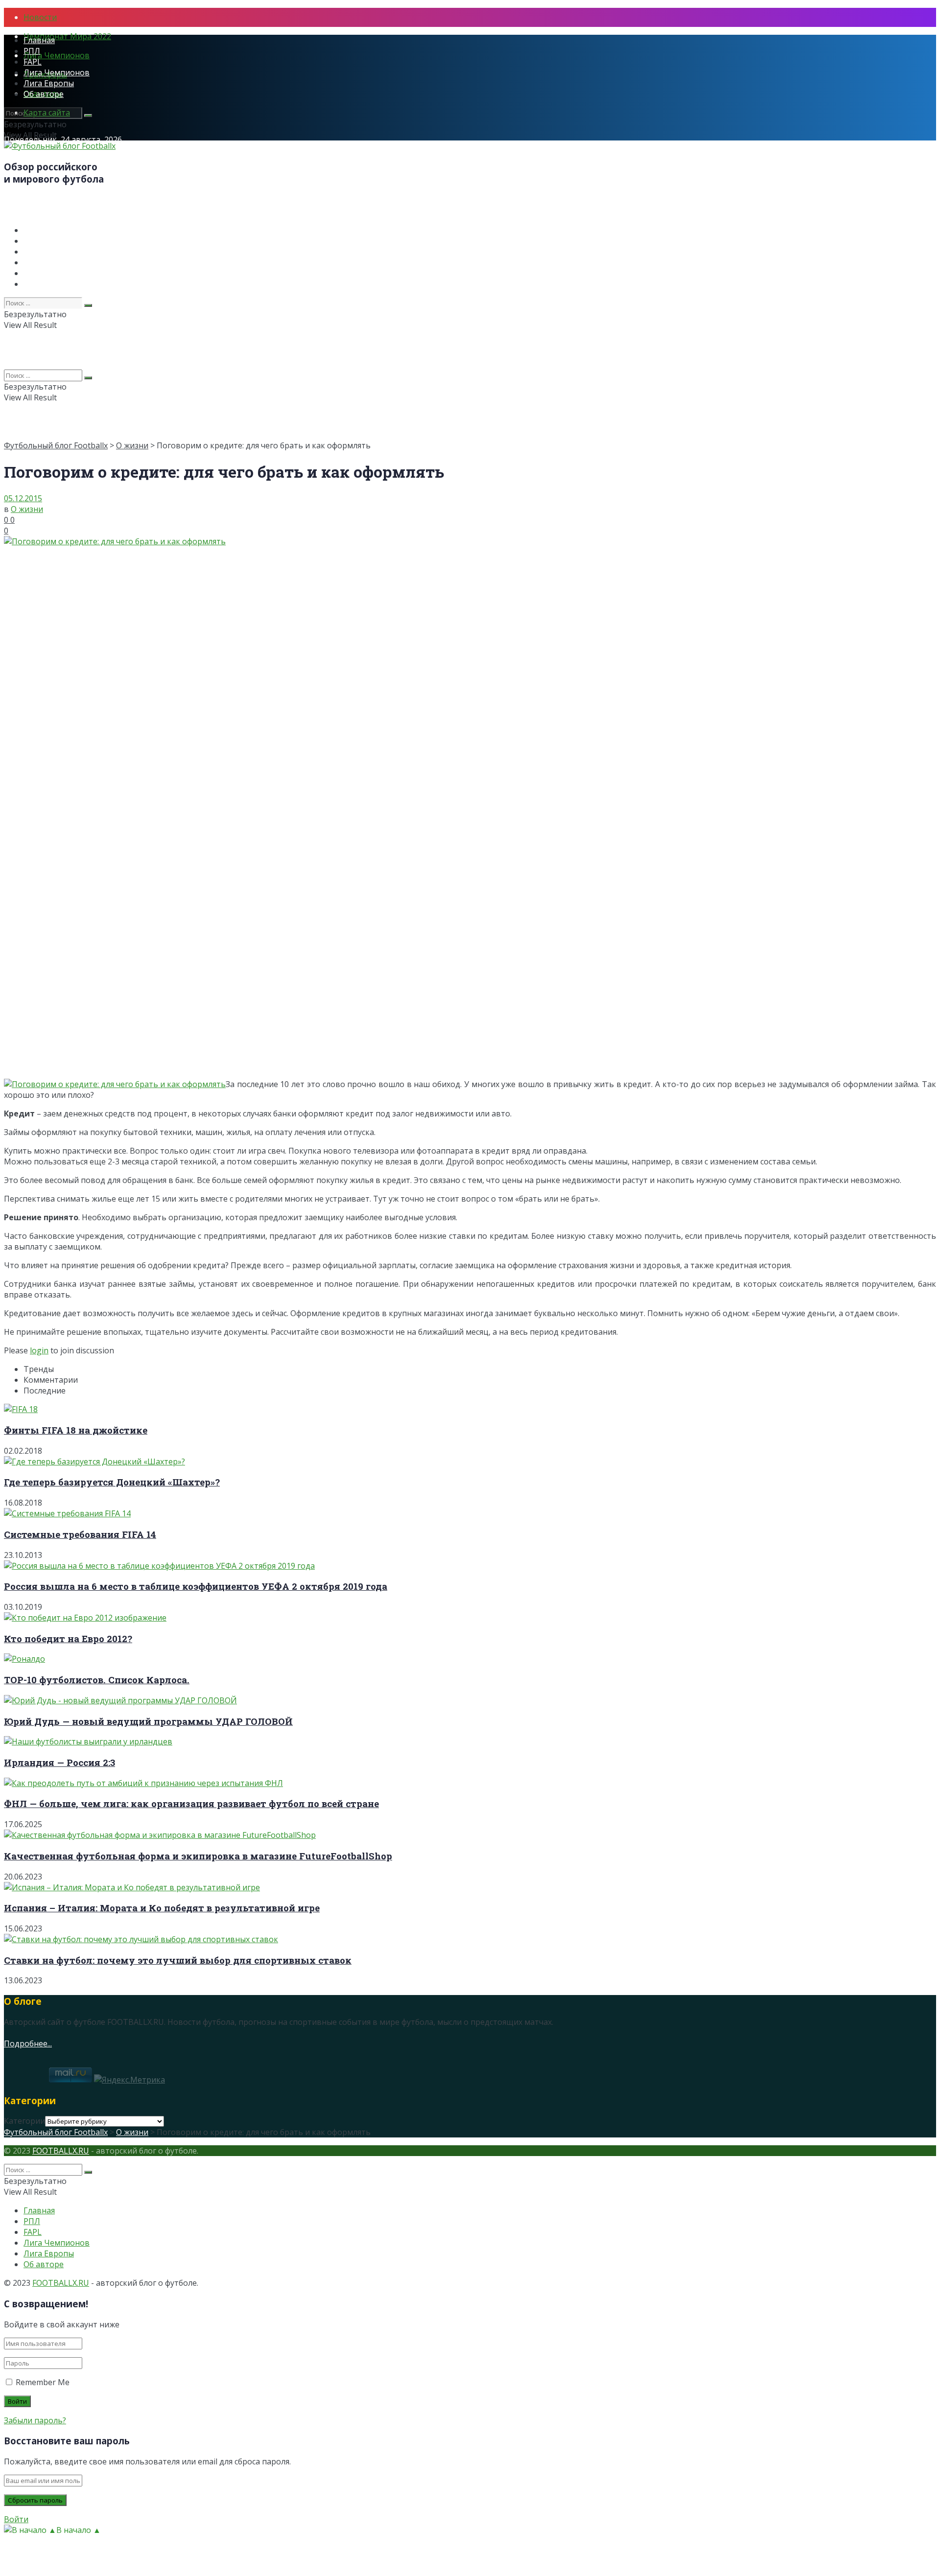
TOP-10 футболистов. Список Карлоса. (97, 1680)
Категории (24, 2121)
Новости (40, 17)
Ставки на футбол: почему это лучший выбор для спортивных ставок (178, 1960)
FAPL (33, 62)
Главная (39, 40)
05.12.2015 (23, 498)
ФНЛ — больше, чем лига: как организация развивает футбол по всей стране (191, 1803)
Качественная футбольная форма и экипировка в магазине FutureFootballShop (198, 1856)
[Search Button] (88, 116)
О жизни (132, 445)
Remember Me (43, 2382)
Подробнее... (28, 2043)
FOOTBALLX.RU (61, 2151)
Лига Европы (49, 83)
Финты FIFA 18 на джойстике (76, 1430)
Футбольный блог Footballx (56, 445)
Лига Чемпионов (57, 55)
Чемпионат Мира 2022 (67, 36)
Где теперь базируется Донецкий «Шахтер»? (112, 1482)
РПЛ (32, 51)
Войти (16, 2519)
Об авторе (44, 94)
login (39, 1350)
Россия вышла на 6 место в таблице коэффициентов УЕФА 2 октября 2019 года (196, 1586)
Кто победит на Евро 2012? (68, 1638)
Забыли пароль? (35, 2420)
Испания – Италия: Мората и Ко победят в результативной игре (162, 1908)
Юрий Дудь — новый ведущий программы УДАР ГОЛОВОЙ (148, 1721)
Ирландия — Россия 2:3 (59, 1762)
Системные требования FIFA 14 (80, 1534)
